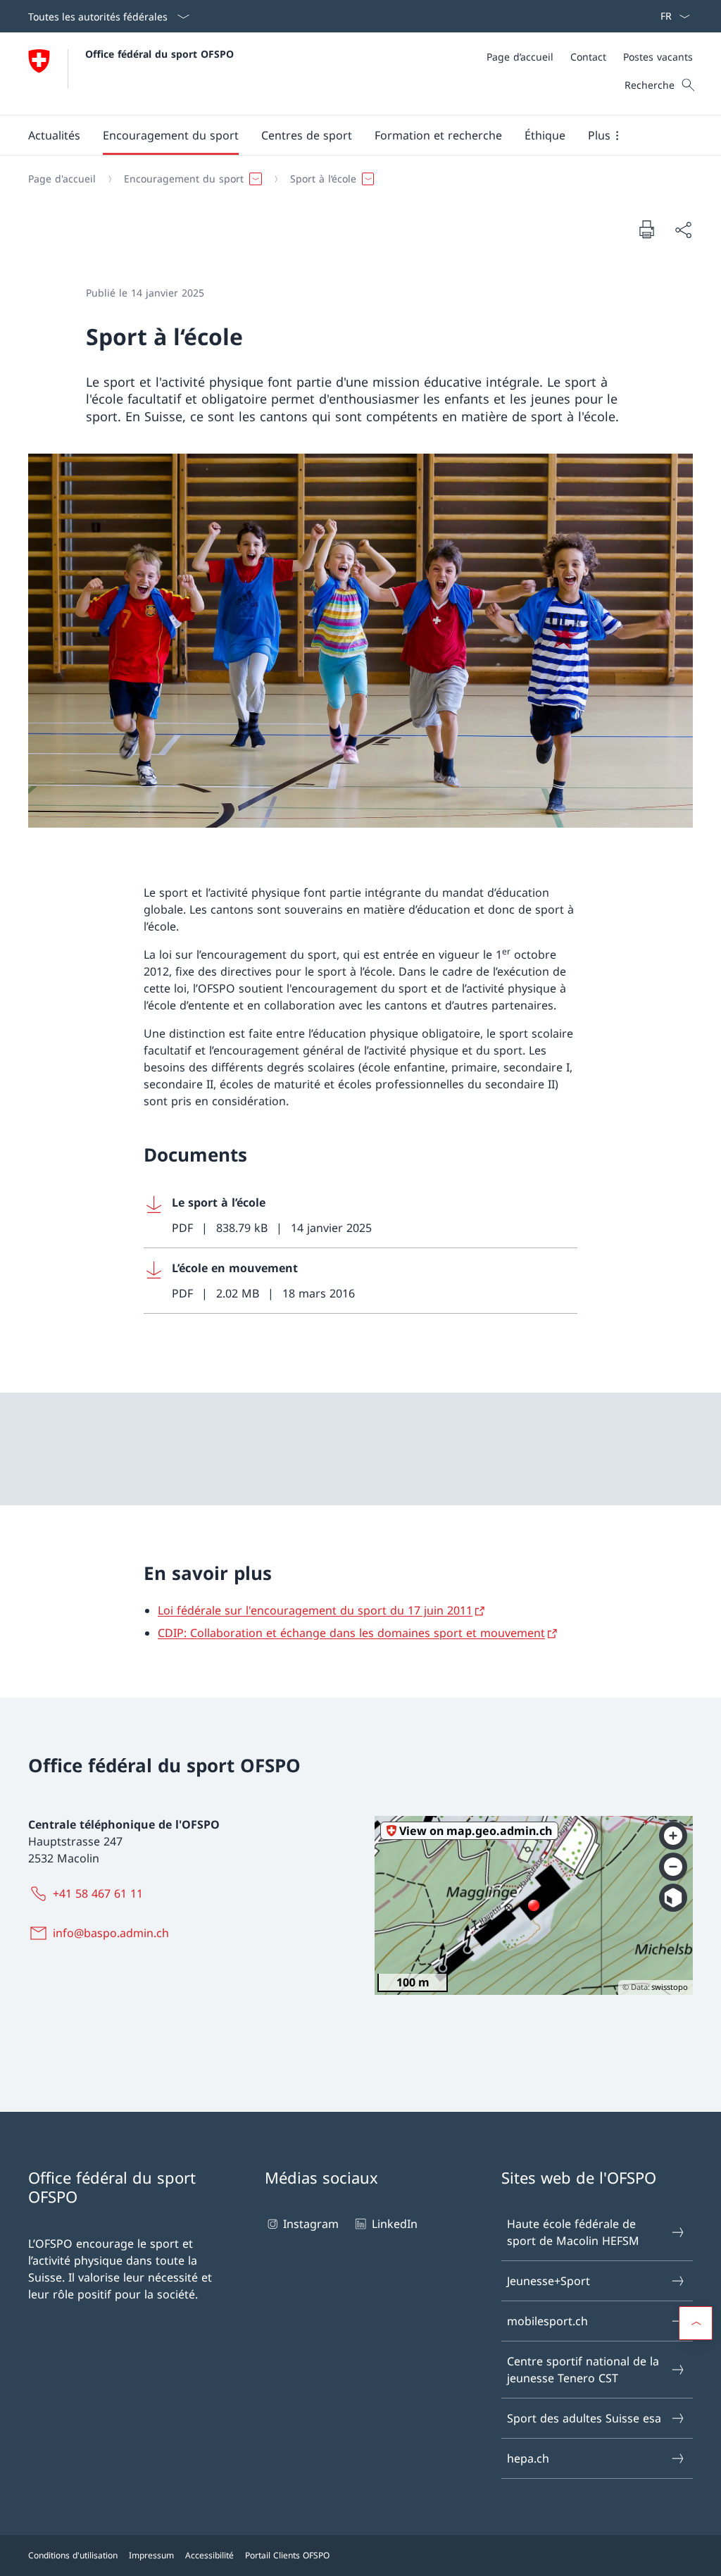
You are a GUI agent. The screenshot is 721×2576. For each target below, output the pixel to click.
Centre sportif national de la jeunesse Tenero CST (583, 2370)
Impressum (151, 2555)
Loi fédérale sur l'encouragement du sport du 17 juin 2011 (315, 1610)
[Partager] (683, 230)
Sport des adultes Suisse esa (584, 2418)
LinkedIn (394, 2224)
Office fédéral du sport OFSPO (159, 54)
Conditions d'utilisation (73, 2555)
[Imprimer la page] (646, 229)
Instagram (311, 2224)
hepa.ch (528, 2458)
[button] (54, 135)
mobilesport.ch (547, 2321)
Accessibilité (209, 2555)
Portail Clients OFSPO (287, 2555)
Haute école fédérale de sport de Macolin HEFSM (573, 2232)
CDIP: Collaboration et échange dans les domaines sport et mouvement (351, 1633)
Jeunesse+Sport (548, 2281)
